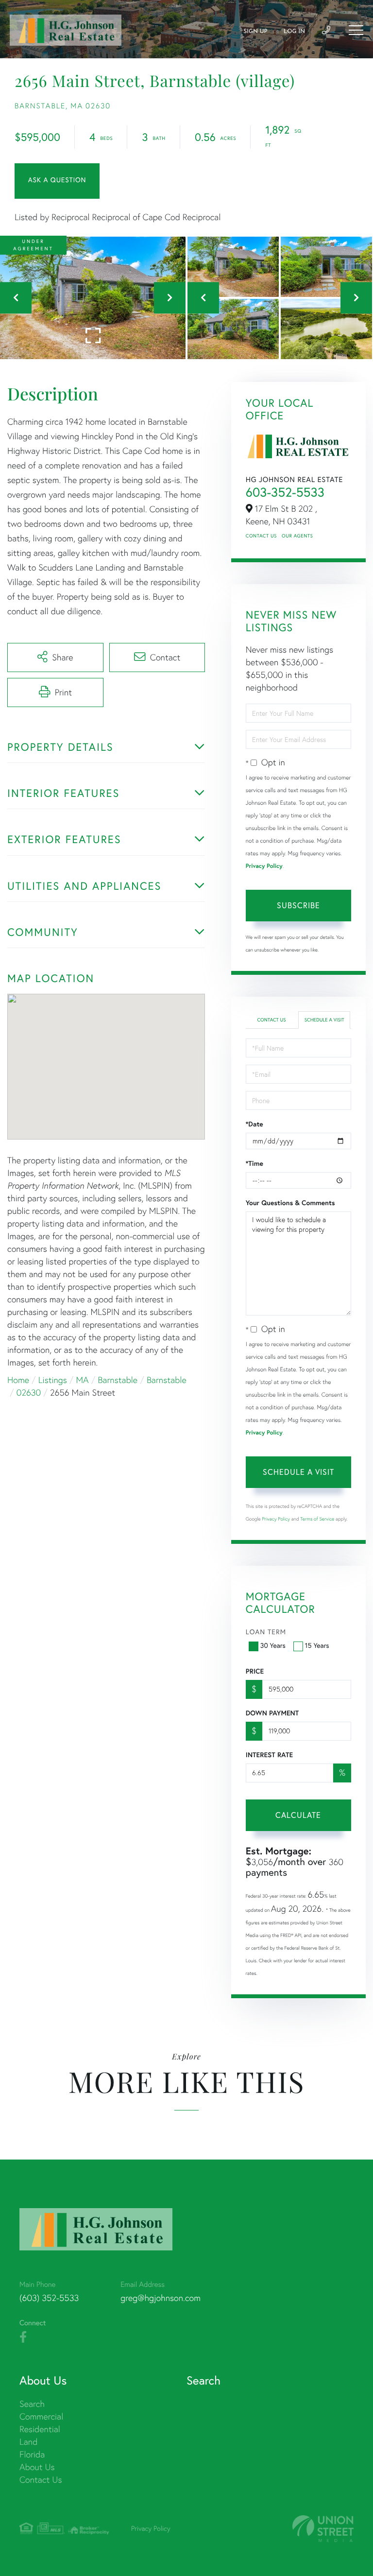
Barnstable (118, 1380)
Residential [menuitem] (40, 2429)
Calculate (298, 1815)
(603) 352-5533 (49, 2298)
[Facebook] (23, 2337)
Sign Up (255, 32)
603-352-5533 (285, 492)
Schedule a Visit (324, 1020)
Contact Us (261, 536)
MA (83, 1380)
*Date (254, 1124)
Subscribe (298, 905)
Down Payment (272, 1713)
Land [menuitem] (28, 2442)
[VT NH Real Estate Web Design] (323, 2529)
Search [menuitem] (32, 2404)
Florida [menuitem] (32, 2454)
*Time (254, 1163)
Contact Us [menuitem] (41, 2480)
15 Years (317, 1645)
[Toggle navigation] (356, 30)
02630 (29, 1392)
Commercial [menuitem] (41, 2416)
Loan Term (266, 1632)
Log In (294, 32)
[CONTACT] (57, 181)
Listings (53, 1380)
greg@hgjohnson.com (161, 2298)
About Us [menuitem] (37, 2467)
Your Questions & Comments (290, 1203)
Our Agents (297, 536)
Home (18, 1380)
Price (255, 1671)
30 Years (273, 1645)
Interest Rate (269, 1755)
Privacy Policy (264, 866)
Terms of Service (317, 1519)
